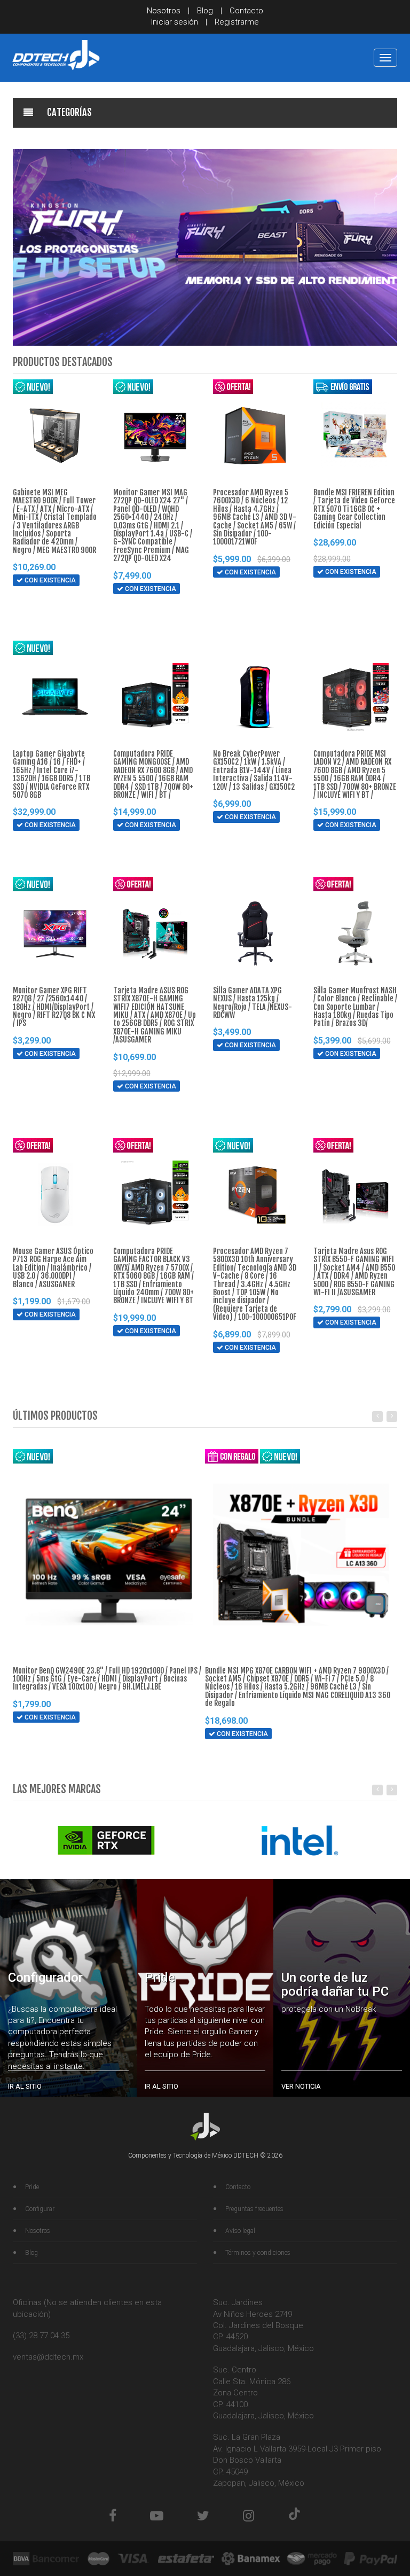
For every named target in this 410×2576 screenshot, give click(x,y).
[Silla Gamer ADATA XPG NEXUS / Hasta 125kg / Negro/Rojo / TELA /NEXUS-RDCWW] (255, 933)
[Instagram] (249, 2516)
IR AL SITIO (25, 2086)
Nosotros (164, 11)
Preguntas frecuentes (254, 2209)
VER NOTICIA (301, 2086)
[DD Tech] (56, 55)
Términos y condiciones (258, 2253)
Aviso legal (240, 2231)
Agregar (42, 601)
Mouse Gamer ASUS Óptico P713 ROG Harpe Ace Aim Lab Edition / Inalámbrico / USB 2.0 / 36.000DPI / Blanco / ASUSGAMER (53, 1268)
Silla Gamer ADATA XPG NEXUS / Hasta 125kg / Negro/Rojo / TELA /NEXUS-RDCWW (253, 1003)
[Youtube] (157, 2516)
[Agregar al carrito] (20, 601)
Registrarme (237, 22)
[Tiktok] (294, 2516)
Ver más (41, 621)
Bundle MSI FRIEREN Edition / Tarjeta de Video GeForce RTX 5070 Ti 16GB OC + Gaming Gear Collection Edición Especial (354, 509)
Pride (32, 2187)
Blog (205, 11)
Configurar (40, 2209)
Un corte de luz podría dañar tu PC (335, 1984)
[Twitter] (203, 2516)
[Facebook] (113, 2516)
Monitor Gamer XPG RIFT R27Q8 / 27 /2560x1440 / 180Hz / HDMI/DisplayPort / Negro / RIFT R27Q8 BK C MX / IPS (54, 1007)
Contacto (246, 11)
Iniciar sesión (175, 22)
